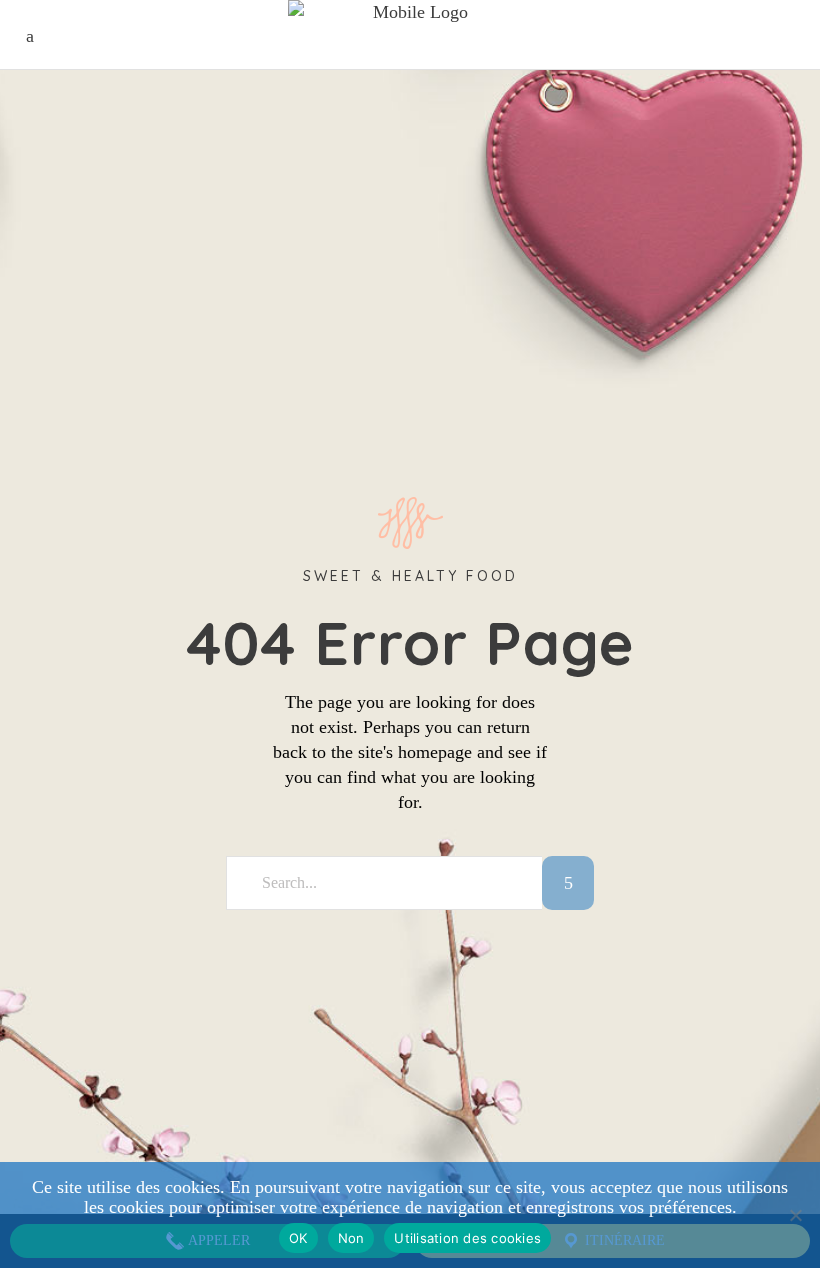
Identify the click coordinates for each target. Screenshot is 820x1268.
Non (351, 1238)
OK (298, 1238)
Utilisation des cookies (467, 1238)
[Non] (795, 1215)
